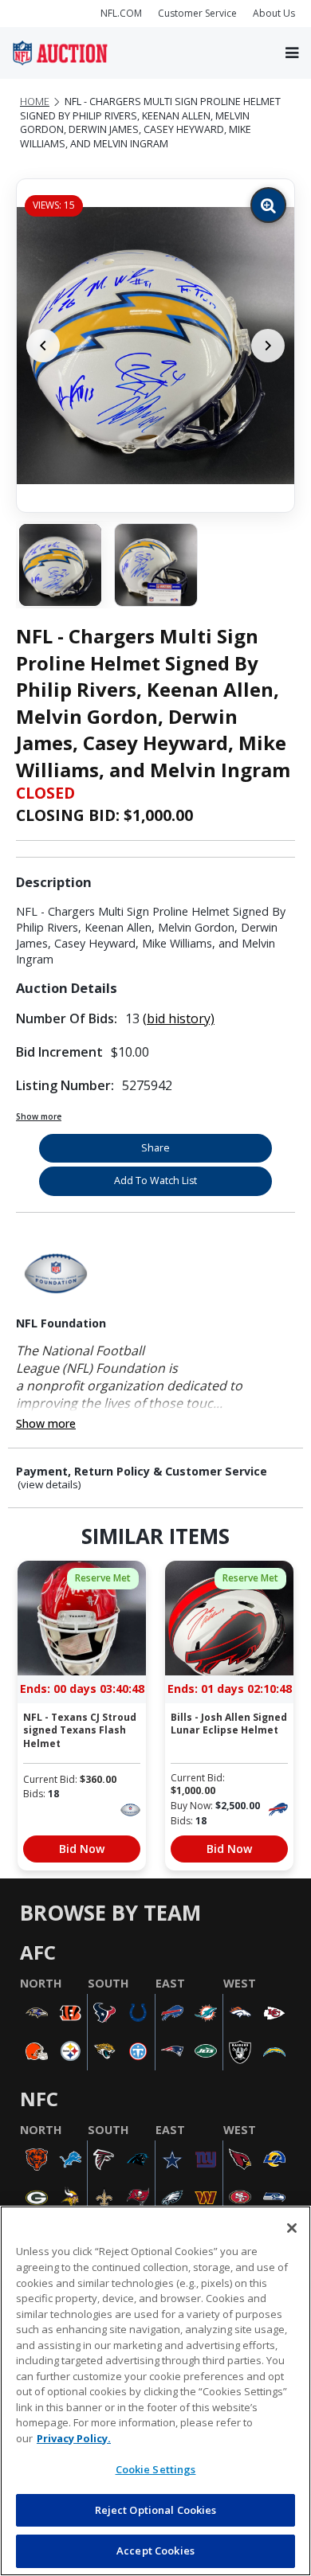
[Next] (268, 346)
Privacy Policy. (74, 2438)
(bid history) (179, 1018)
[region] (155, 2391)
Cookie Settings (156, 2469)
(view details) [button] (49, 1485)
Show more (39, 1116)
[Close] (292, 2228)
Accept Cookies (155, 2551)
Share (155, 1148)
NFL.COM (121, 13)
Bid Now (82, 1849)
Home (35, 102)
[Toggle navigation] (292, 53)
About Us (274, 13)
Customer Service (197, 13)
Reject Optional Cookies (156, 2510)
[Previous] (43, 346)
